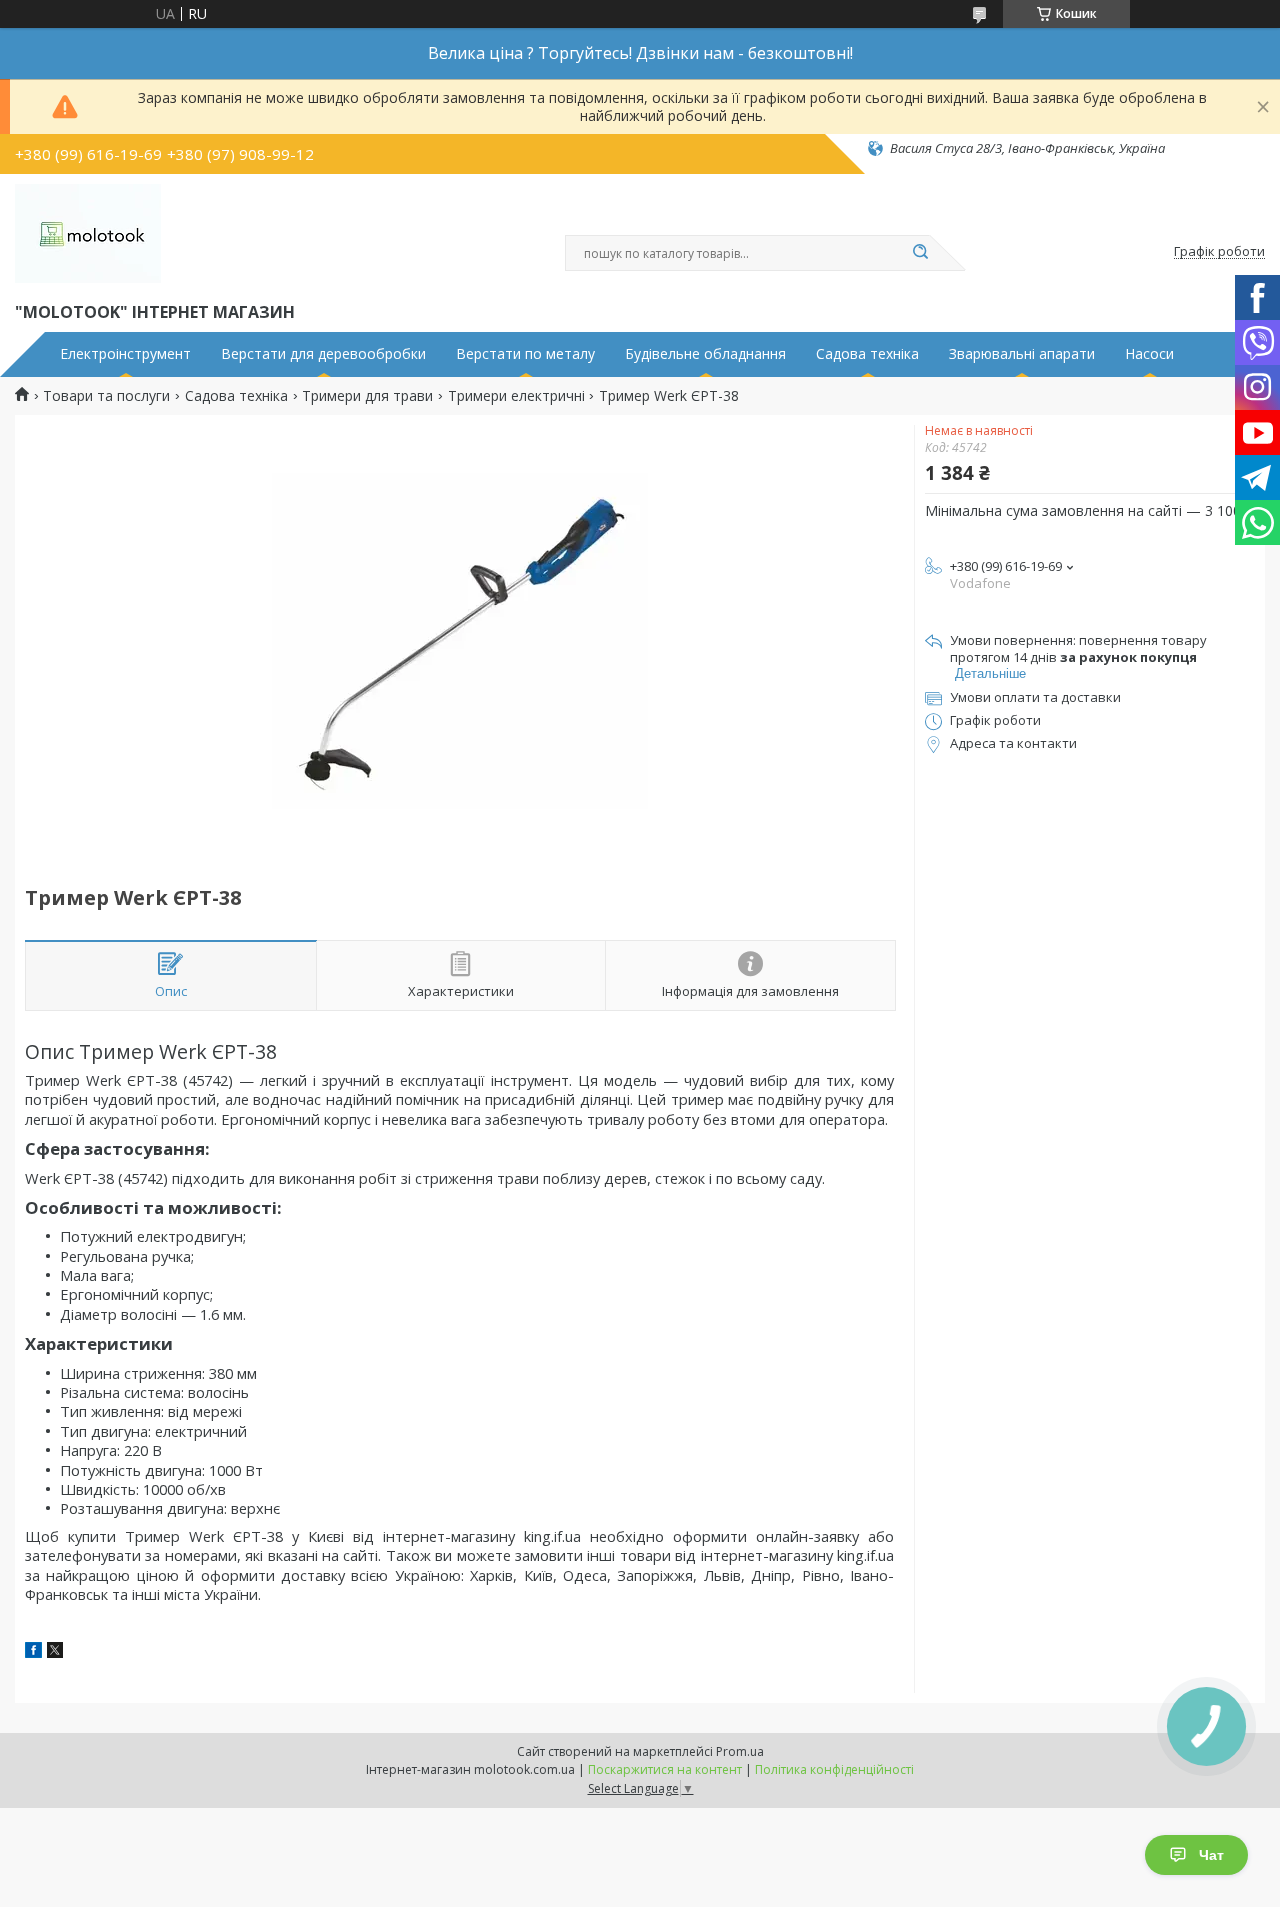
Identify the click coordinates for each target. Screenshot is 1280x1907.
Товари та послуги (106, 396)
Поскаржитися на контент (665, 1769)
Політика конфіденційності (834, 1769)
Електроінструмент (125, 354)
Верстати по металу (525, 354)
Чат (1211, 1855)
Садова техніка (867, 354)
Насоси (1149, 354)
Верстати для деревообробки (323, 354)
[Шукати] (920, 253)
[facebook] (33, 1652)
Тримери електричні (516, 396)
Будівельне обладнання (705, 354)
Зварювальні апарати (1022, 354)
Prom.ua (740, 1751)
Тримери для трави (367, 396)
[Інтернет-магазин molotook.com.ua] (88, 234)
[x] (55, 1652)
